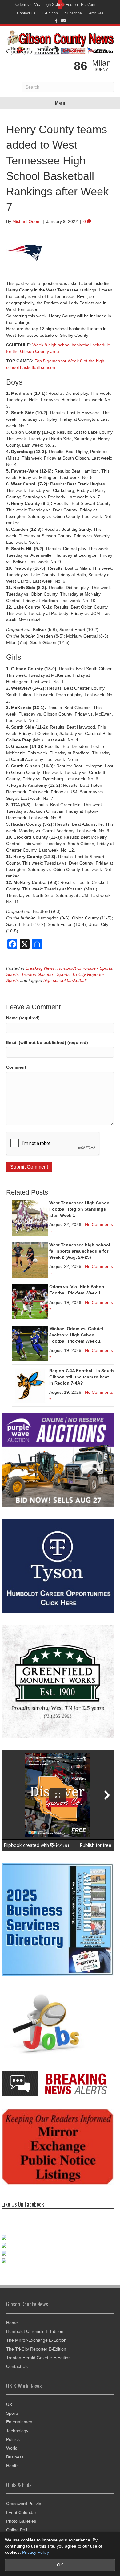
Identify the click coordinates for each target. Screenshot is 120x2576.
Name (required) (23, 1018)
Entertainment (20, 2422)
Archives (96, 13)
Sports (12, 974)
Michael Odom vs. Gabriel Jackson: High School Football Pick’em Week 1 (76, 1335)
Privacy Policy (36, 2552)
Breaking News (40, 968)
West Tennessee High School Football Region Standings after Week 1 (80, 1209)
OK (60, 2565)
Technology (17, 2431)
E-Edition (50, 13)
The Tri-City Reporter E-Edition (36, 2349)
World (12, 2448)
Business (15, 2457)
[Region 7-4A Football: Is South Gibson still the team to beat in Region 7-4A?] (30, 1385)
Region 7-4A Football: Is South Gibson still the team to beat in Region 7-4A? (82, 1377)
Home (12, 2323)
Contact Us (26, 13)
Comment (16, 1067)
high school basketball (65, 980)
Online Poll (17, 2530)
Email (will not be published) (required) (47, 1042)
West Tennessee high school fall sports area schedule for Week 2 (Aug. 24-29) (80, 1251)
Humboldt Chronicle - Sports (85, 968)
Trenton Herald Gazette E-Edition (38, 2358)
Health (12, 2466)
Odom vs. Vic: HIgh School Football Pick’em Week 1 (58, 4)
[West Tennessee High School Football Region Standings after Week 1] (30, 1218)
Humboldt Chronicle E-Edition (35, 2331)
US (9, 2405)
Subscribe (73, 13)
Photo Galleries (21, 2521)
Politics (13, 2439)
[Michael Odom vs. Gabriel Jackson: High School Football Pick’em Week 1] (30, 1344)
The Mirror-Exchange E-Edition (36, 2340)
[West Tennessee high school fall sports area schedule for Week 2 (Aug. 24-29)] (30, 1260)
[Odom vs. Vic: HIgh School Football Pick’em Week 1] (30, 1302)
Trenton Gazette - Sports (45, 974)
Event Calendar (21, 2512)
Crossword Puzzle (24, 2504)
